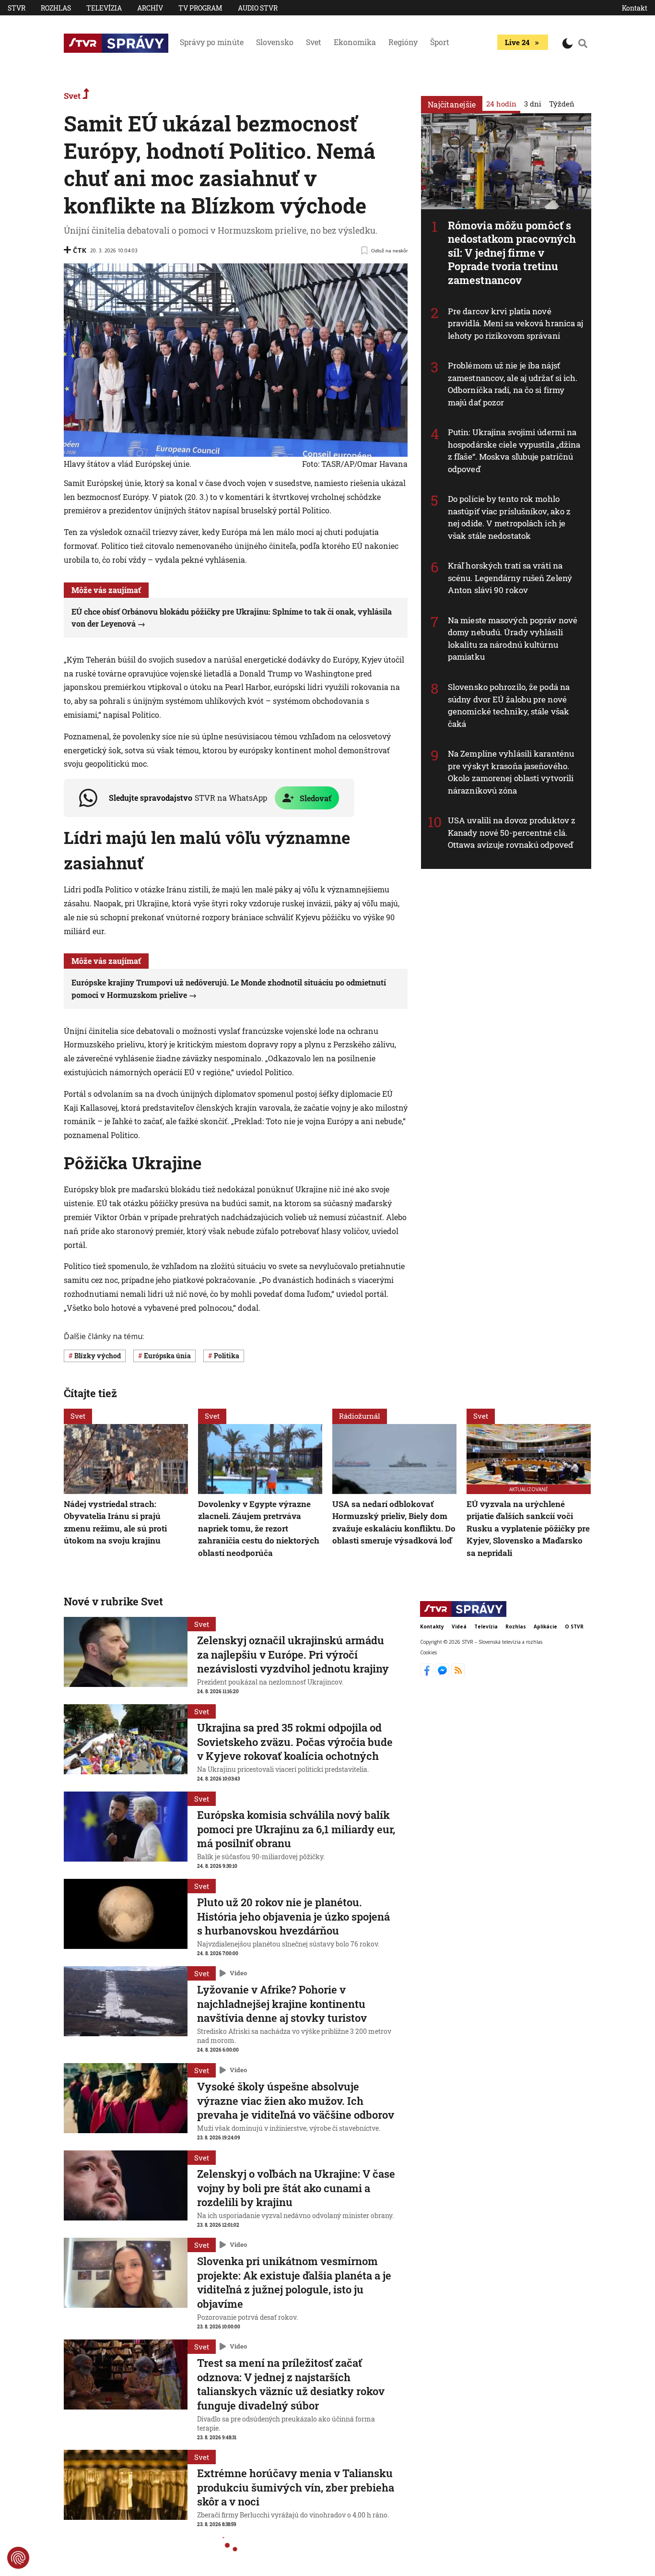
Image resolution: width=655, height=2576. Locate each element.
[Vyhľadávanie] (583, 43)
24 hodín (501, 104)
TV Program (200, 8)
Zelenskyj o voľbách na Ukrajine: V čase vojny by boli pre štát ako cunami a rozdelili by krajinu (296, 2188)
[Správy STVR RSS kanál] (458, 1674)
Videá (459, 1626)
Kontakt (635, 8)
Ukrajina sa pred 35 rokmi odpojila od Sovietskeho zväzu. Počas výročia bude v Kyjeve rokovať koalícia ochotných (295, 1742)
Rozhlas (56, 8)
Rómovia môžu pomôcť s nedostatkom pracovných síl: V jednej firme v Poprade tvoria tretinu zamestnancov (512, 253)
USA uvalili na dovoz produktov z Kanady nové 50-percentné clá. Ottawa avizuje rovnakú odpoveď (512, 832)
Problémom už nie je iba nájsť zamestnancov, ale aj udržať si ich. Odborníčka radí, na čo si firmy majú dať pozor (513, 384)
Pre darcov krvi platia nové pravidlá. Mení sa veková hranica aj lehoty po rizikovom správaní (516, 323)
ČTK (80, 250)
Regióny (403, 42)
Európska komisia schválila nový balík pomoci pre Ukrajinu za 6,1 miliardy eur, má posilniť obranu (296, 1829)
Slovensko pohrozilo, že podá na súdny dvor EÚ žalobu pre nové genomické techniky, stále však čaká (509, 705)
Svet (314, 42)
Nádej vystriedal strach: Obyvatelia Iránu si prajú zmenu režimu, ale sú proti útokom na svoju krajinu (115, 1522)
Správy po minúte (212, 42)
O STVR (574, 1626)
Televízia (104, 8)
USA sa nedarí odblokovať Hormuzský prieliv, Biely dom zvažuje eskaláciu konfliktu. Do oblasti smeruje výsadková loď (394, 1522)
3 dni (533, 104)
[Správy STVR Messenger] (443, 1674)
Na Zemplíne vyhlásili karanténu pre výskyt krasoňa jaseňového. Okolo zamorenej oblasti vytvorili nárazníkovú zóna (511, 772)
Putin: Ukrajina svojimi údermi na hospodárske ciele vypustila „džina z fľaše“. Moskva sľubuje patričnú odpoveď (514, 451)
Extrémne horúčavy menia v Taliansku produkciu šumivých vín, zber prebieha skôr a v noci (296, 2487)
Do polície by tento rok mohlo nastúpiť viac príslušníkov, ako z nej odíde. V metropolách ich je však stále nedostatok (509, 517)
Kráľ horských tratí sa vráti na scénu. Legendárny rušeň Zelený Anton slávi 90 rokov (510, 578)
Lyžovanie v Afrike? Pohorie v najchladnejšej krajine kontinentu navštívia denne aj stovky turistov (282, 2004)
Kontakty (432, 1626)
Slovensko (275, 42)
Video (238, 1973)
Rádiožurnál (360, 1416)
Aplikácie (545, 1626)
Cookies (428, 1652)
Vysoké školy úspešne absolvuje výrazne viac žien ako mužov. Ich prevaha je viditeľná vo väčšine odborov (296, 2101)
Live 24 (517, 42)
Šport (440, 42)
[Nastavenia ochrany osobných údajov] (18, 2558)
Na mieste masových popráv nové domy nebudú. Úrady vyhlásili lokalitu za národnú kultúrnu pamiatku (513, 639)
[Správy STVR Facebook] (428, 1674)
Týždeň (562, 104)
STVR (17, 8)
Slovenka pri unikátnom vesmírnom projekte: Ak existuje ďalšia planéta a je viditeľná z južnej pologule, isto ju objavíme (294, 2282)
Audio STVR (258, 8)
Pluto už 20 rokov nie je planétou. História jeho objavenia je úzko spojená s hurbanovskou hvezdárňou (293, 1916)
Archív (150, 8)
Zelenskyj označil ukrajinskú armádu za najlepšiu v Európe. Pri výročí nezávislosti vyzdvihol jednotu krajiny (293, 1654)
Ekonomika (355, 42)
